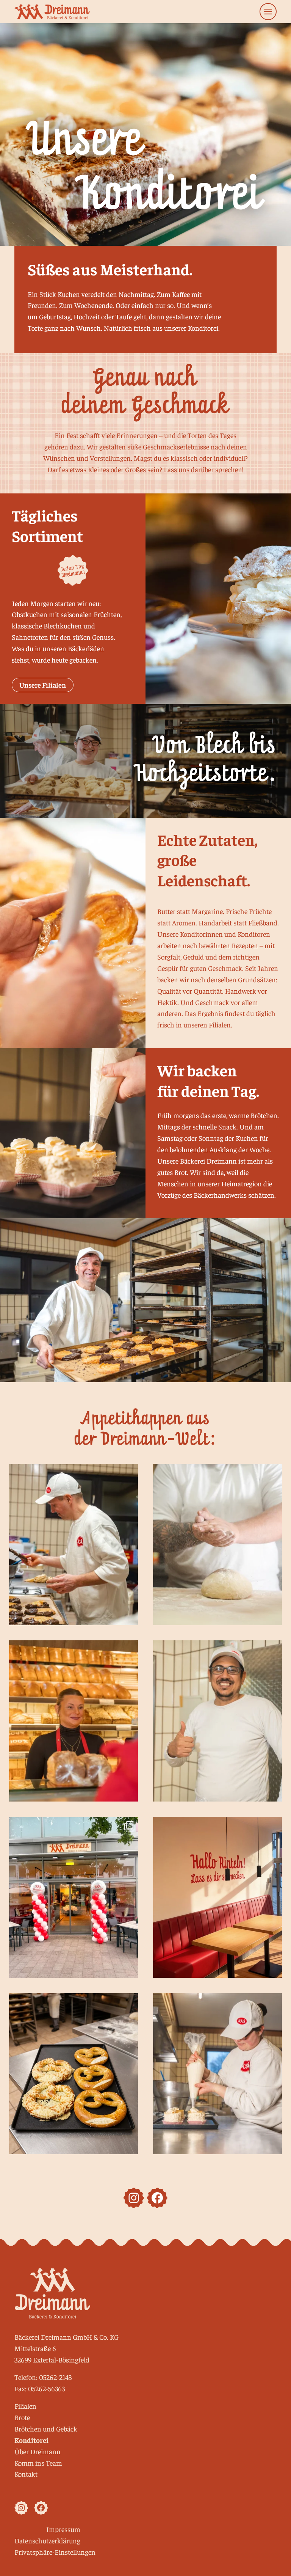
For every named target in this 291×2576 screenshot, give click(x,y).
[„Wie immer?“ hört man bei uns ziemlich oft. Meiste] (74, 1721)
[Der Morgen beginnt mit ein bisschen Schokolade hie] (74, 1545)
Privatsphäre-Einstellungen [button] (55, 2552)
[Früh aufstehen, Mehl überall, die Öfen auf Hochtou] (217, 1545)
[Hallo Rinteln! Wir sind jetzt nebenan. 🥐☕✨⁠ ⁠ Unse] (217, 1897)
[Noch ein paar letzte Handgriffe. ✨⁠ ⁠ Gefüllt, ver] (217, 2074)
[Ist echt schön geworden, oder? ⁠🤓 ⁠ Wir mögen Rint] (74, 1897)
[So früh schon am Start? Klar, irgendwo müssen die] (217, 1721)
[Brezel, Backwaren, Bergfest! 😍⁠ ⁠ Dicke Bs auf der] (74, 2074)
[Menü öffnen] (268, 12)
